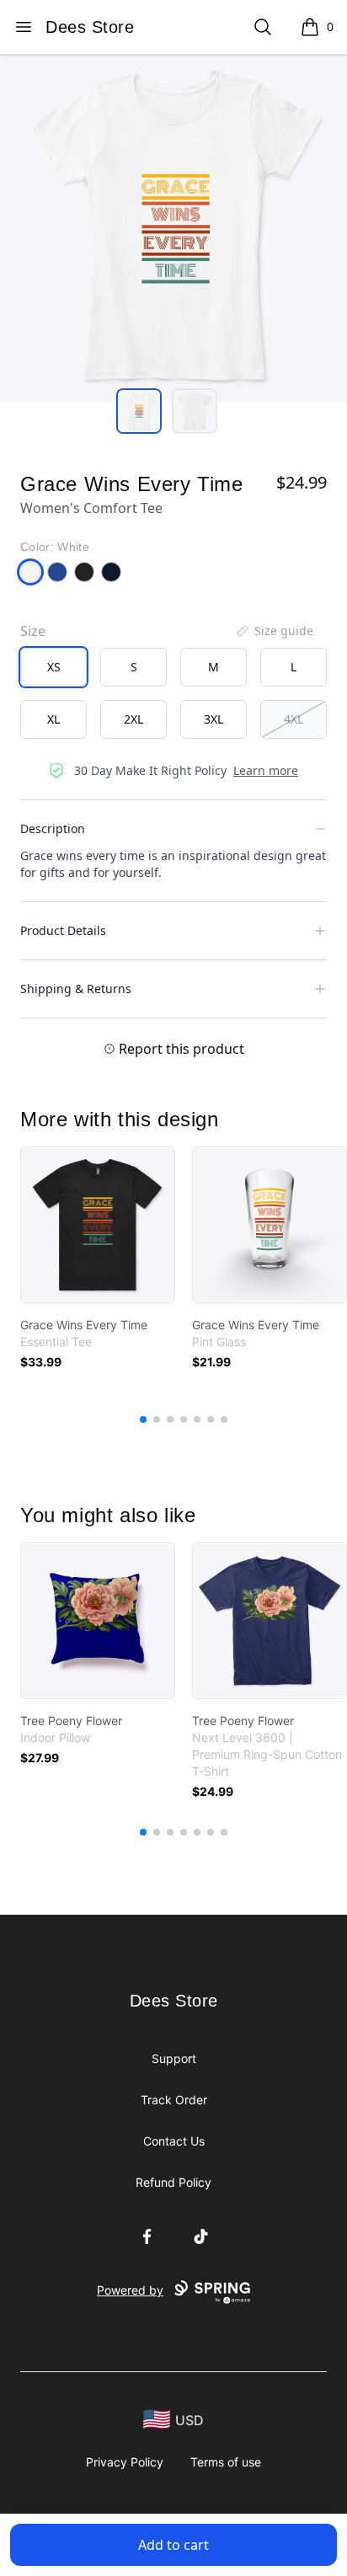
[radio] (53, 667)
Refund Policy (173, 2182)
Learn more (266, 770)
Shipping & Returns (76, 989)
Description (53, 828)
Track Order (174, 2100)
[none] (274, 631)
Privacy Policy (125, 2462)
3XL (214, 719)
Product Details (63, 930)
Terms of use (226, 2462)
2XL (133, 719)
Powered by (130, 2290)
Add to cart (173, 2545)
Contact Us (174, 2141)
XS (54, 667)
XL (53, 719)
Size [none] (33, 631)
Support (174, 2058)
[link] (98, 1225)
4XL (294, 719)
